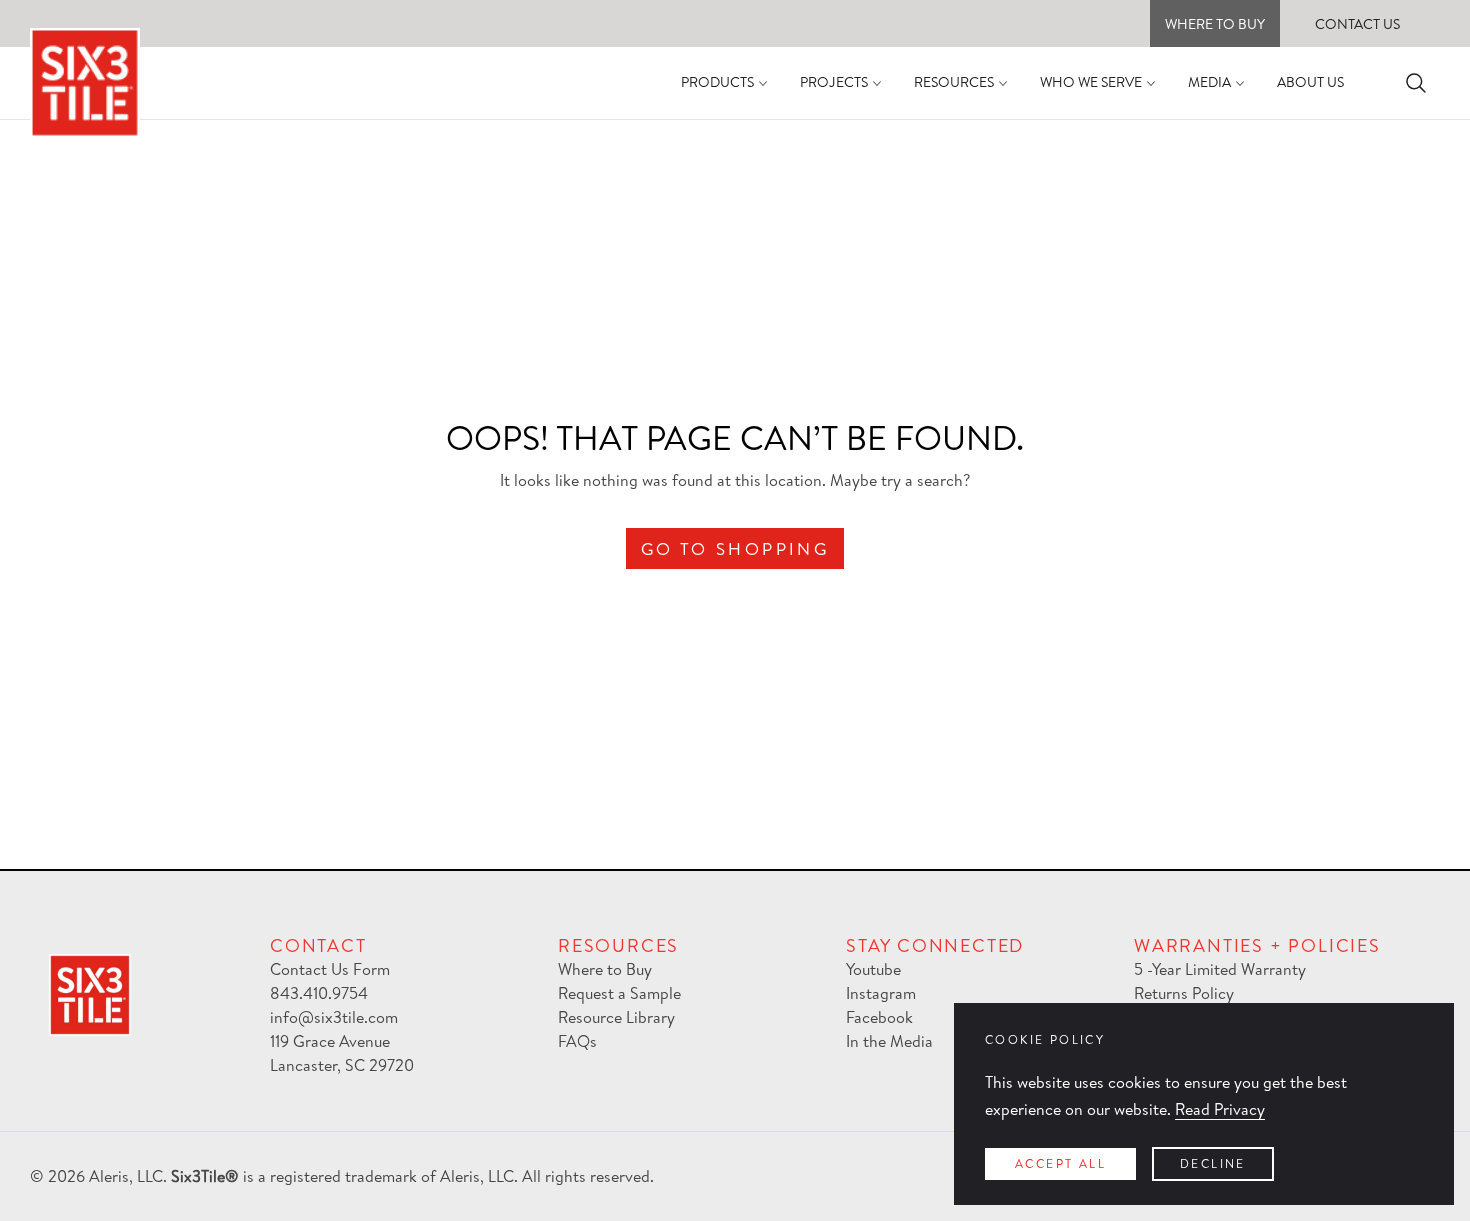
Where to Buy (605, 969)
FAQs (577, 1041)
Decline (1213, 1163)
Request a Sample (619, 993)
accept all (1060, 1163)
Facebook (879, 1017)
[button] (1416, 83)
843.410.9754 (319, 993)
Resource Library (616, 1017)
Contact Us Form (330, 969)
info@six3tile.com (334, 1017)
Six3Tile (198, 1176)
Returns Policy (1184, 993)
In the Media (889, 1041)
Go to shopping (735, 548)
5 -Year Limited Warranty (1220, 969)
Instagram (881, 993)
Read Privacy (1220, 1109)
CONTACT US (1357, 24)
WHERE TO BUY (1215, 24)
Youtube (873, 969)
